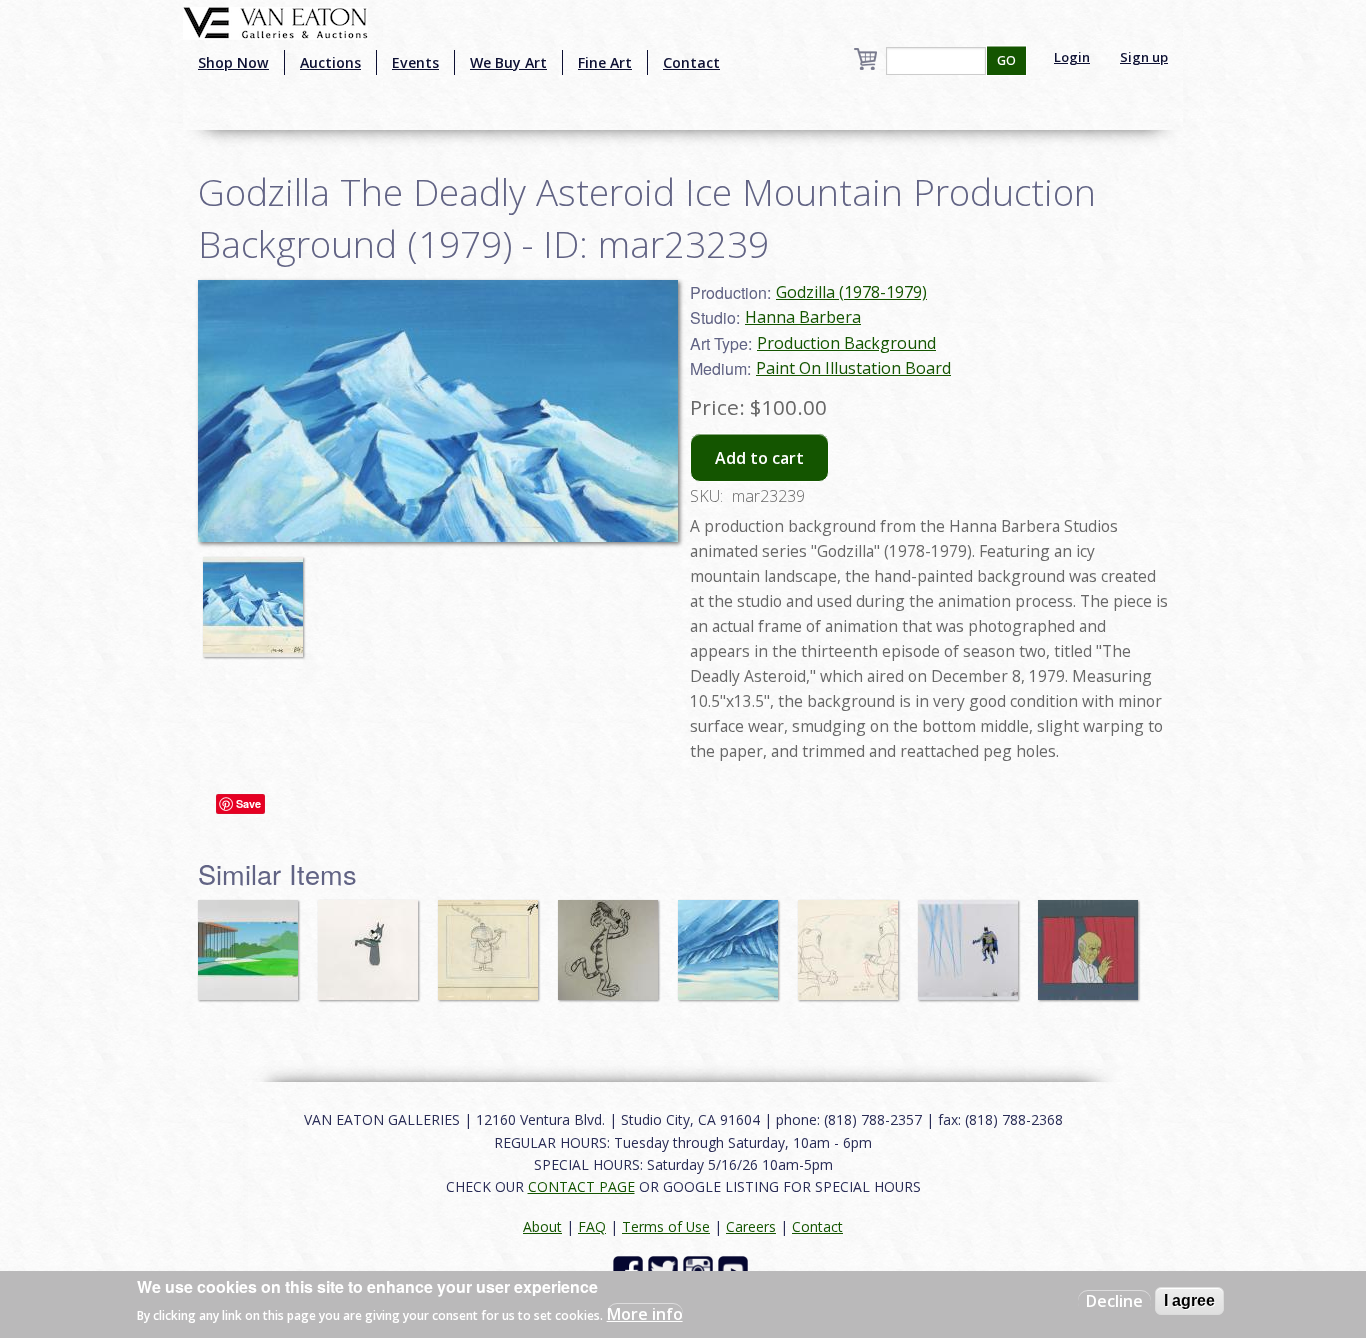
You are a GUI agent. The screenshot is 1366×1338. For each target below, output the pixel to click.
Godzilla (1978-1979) (851, 292)
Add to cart (759, 458)
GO (1006, 60)
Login (1072, 57)
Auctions (330, 62)
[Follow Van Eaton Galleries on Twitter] (665, 1268)
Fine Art (605, 62)
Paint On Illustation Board (853, 368)
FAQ (592, 1226)
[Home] (275, 21)
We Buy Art (508, 62)
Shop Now (233, 62)
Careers (751, 1226)
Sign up (1144, 57)
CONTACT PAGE (581, 1186)
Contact (691, 62)
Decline (1114, 1301)
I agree (1189, 1300)
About (542, 1226)
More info (645, 1314)
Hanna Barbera (803, 317)
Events (415, 62)
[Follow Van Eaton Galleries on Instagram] (700, 1268)
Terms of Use (666, 1226)
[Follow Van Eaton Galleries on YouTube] (735, 1268)
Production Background (846, 343)
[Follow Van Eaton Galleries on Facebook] (630, 1268)
